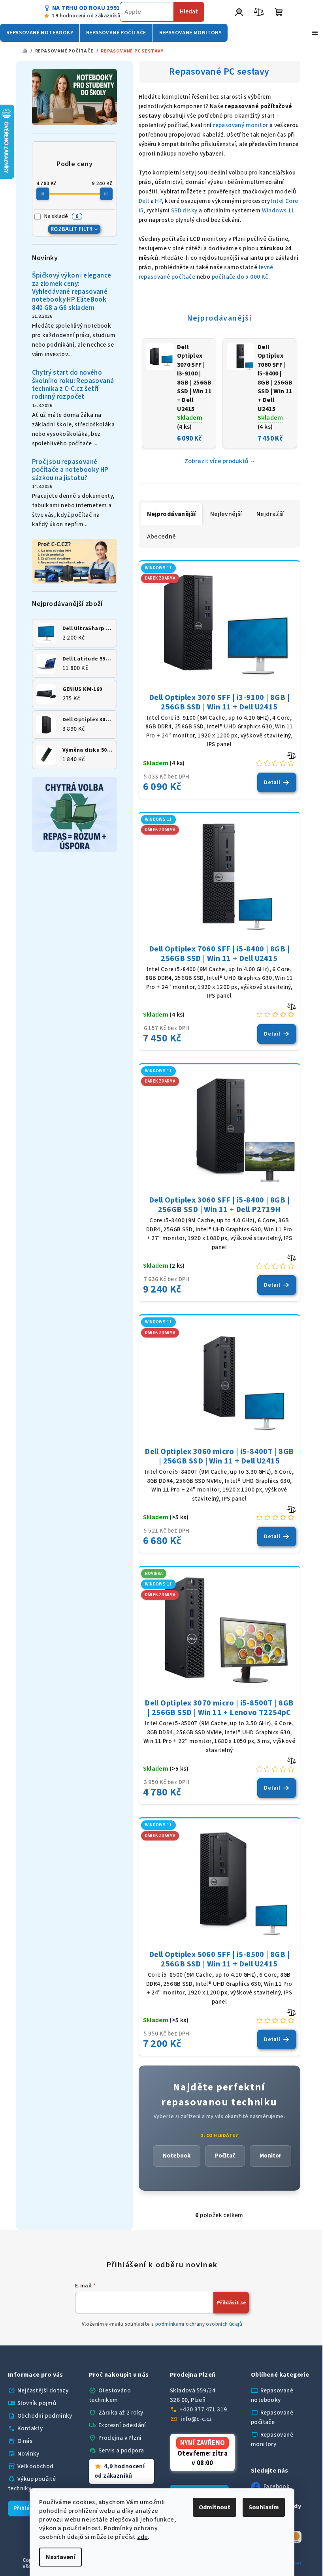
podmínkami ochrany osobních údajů (199, 2324)
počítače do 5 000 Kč (240, 277)
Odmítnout (212, 2507)
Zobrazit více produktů (217, 461)
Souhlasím (261, 2507)
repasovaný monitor (240, 125)
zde (140, 2537)
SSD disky (184, 211)
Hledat (189, 12)
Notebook (177, 2156)
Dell (144, 201)
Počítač (225, 2156)
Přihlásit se (231, 2303)
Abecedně (162, 537)
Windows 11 (278, 211)
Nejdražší (270, 514)
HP (158, 201)
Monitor (270, 2156)
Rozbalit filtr (72, 229)
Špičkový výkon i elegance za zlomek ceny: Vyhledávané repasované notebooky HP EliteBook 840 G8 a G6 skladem (72, 292)
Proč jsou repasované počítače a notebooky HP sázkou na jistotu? (70, 470)
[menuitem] (40, 33)
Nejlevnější (226, 514)
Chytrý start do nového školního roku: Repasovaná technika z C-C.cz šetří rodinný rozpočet (73, 385)
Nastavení (58, 2557)
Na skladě (61, 216)
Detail (272, 782)
